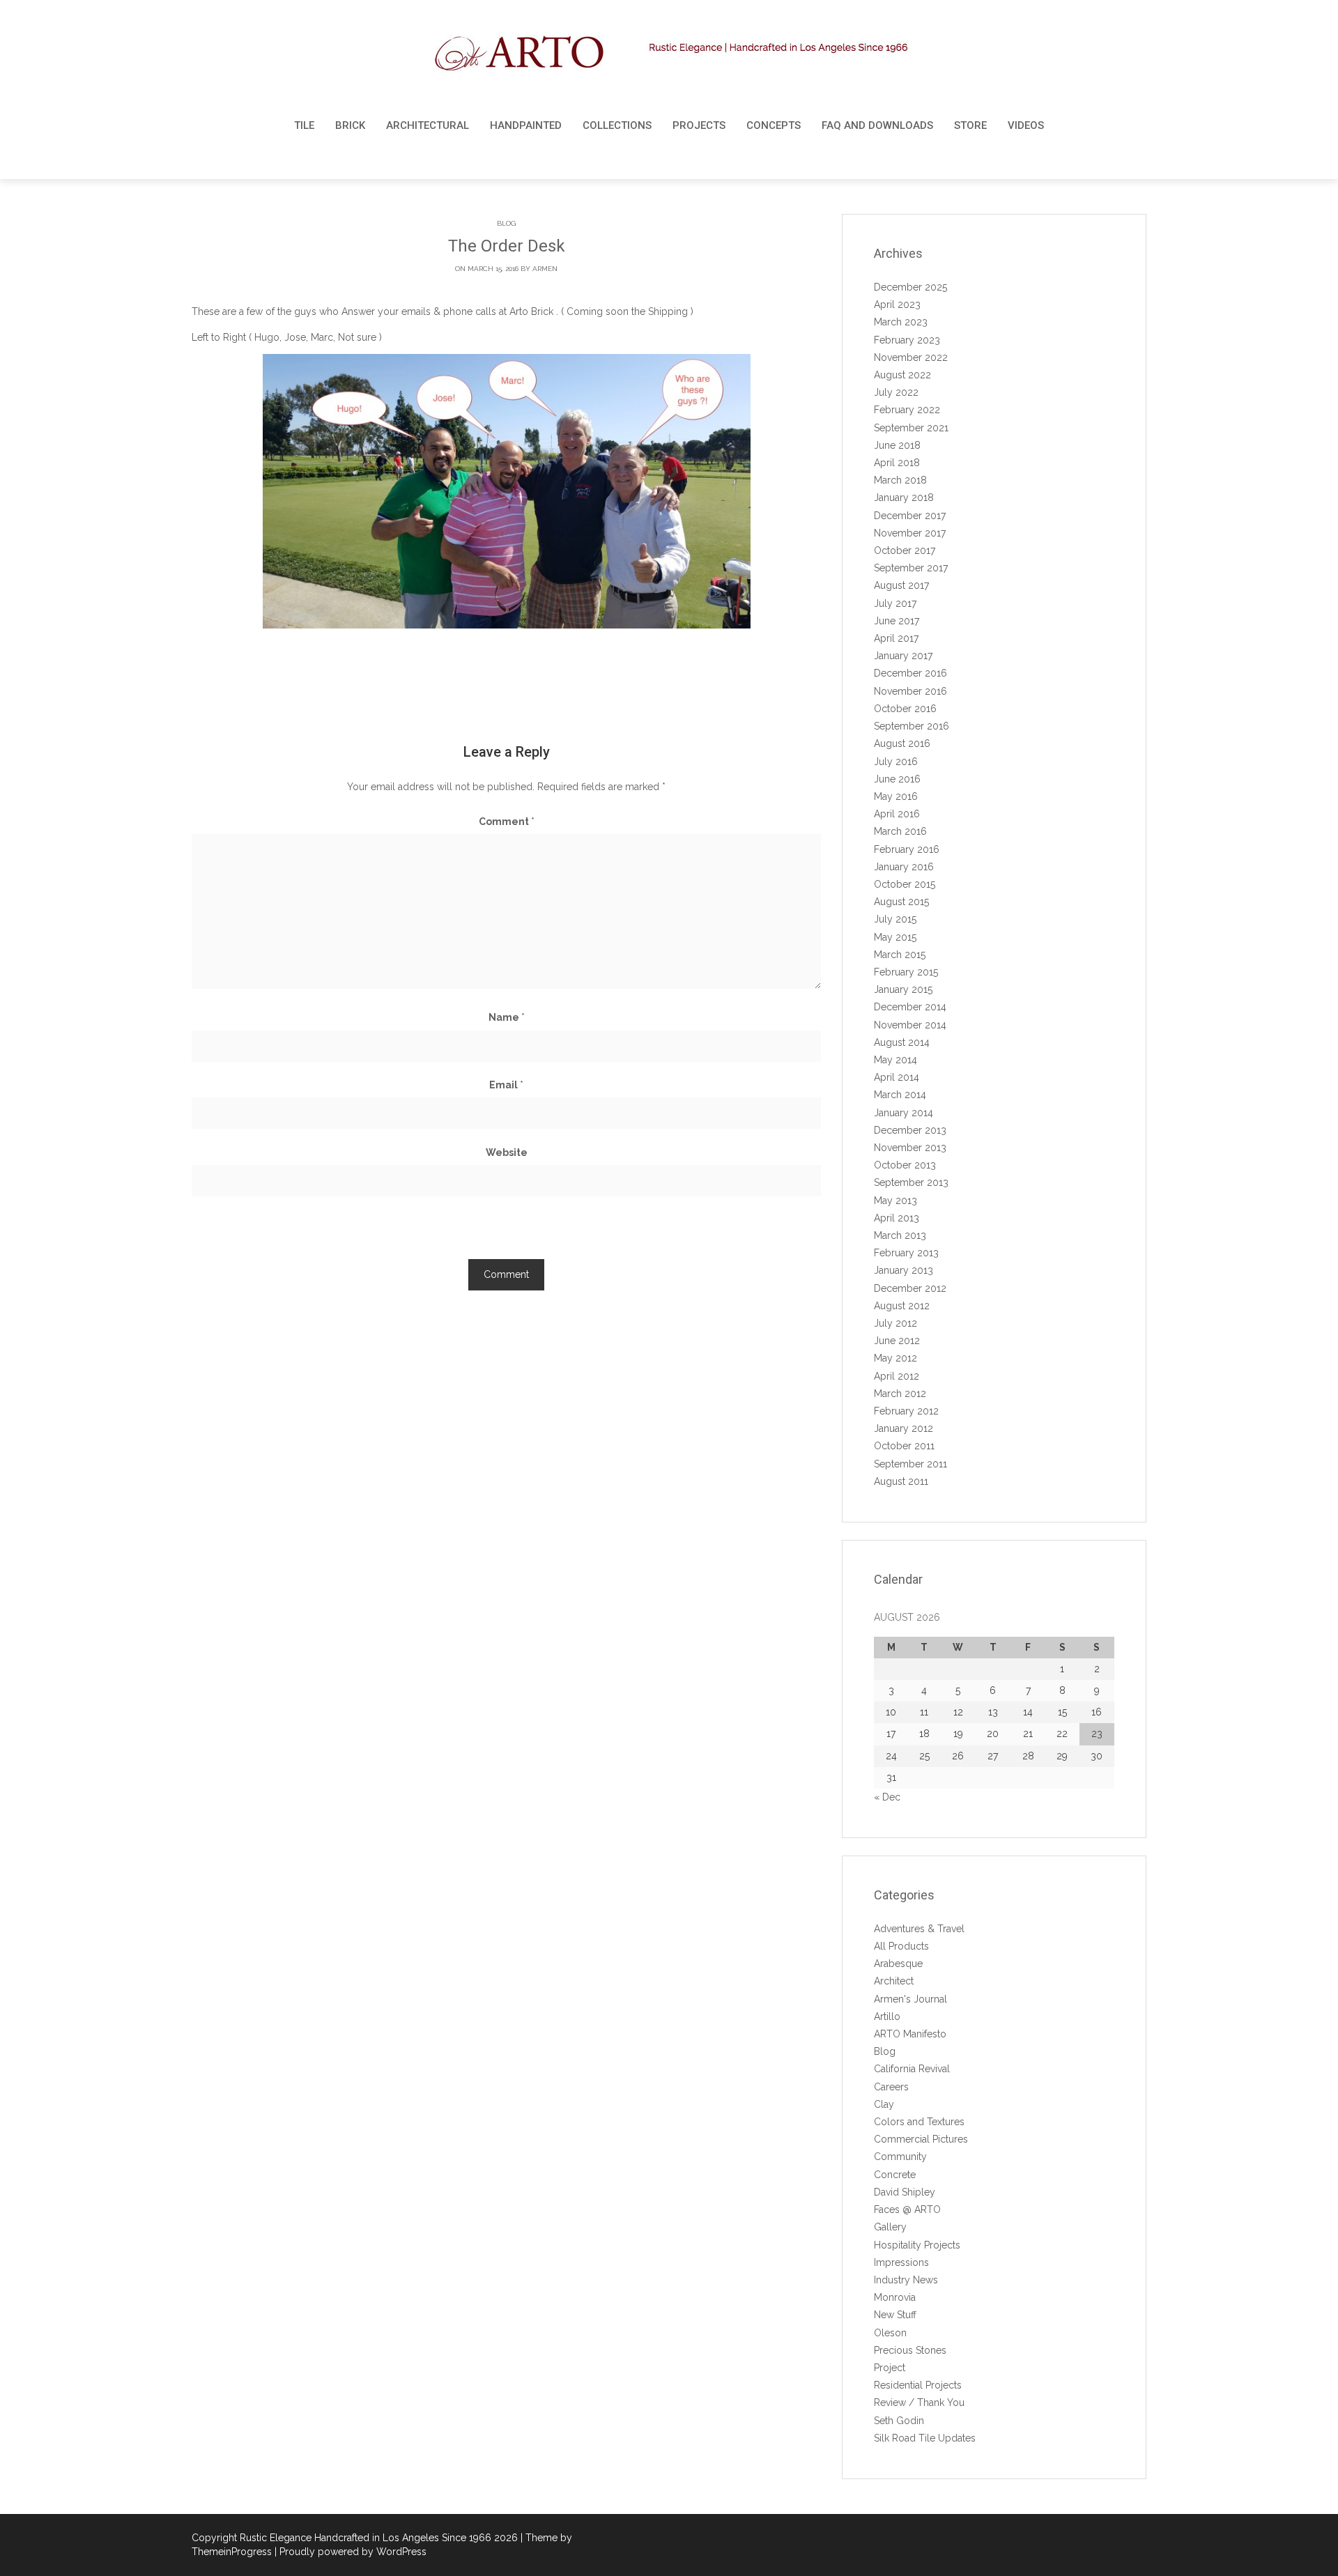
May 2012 (895, 1358)
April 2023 (897, 304)
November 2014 (910, 1025)
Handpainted (526, 125)
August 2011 (901, 1481)
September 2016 (912, 726)
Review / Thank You (919, 2403)
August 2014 (902, 1042)
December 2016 (910, 673)
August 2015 (901, 902)
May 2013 (895, 1201)
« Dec (887, 1797)
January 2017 (903, 656)
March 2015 (900, 955)
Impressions (901, 2262)
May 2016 (896, 796)
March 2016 (900, 831)
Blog (506, 223)
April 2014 (897, 1077)
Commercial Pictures (921, 2139)
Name (507, 1017)
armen (545, 269)
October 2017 (905, 550)
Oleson (890, 2333)
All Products (901, 1946)
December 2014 (910, 1007)
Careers (891, 2087)
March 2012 (900, 1394)
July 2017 (895, 603)
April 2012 (897, 1376)
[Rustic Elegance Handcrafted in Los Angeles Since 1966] (669, 53)
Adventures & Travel (919, 1929)
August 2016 (902, 743)
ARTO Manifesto (910, 2034)
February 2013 (906, 1253)
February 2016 (907, 849)
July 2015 (895, 919)
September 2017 (911, 568)
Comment (507, 822)
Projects (699, 125)
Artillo (887, 2016)
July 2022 (896, 392)
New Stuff (895, 2315)
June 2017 (897, 621)
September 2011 (910, 1464)
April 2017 (896, 638)
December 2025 (910, 287)
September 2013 (911, 1182)
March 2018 (900, 480)
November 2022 (911, 357)
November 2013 (910, 1148)
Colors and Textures (919, 2122)
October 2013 (905, 1165)
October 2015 (905, 884)
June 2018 (897, 445)
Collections (617, 125)
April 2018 (897, 463)
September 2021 (911, 428)
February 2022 (907, 410)
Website (507, 1152)
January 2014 (903, 1113)
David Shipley (905, 2192)
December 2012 (910, 1288)
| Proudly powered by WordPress (351, 2552)
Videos (1026, 125)
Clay (884, 2104)
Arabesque (898, 1964)
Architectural (428, 125)
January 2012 (903, 1428)
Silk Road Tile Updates (925, 2438)
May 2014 (895, 1060)
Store (970, 125)
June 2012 (897, 1341)
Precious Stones (910, 2350)
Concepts (774, 125)
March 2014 (900, 1095)
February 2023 (907, 340)
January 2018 (904, 498)
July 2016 (896, 762)
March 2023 (901, 322)
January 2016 (904, 867)
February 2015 (906, 972)
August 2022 (902, 375)
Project (890, 2368)
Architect (894, 1981)
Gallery (890, 2227)
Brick (350, 125)
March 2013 (900, 1235)
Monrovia (895, 2297)
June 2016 (897, 779)
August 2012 (902, 1306)
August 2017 (901, 585)
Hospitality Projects (917, 2245)
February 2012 (906, 1411)
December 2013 (910, 1130)
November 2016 (910, 691)
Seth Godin (899, 2421)
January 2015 (903, 989)
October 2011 (904, 1446)
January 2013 (903, 1270)
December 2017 (910, 516)
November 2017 (910, 533)
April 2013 (897, 1218)
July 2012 (895, 1323)
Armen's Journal (910, 1999)
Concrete (895, 2175)
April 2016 (897, 814)
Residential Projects (918, 2385)
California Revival (912, 2069)
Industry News (906, 2280)
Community (900, 2157)
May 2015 (895, 937)
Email (506, 1085)
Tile (304, 125)
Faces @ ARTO (907, 2209)
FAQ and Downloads (877, 125)
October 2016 (905, 709)
